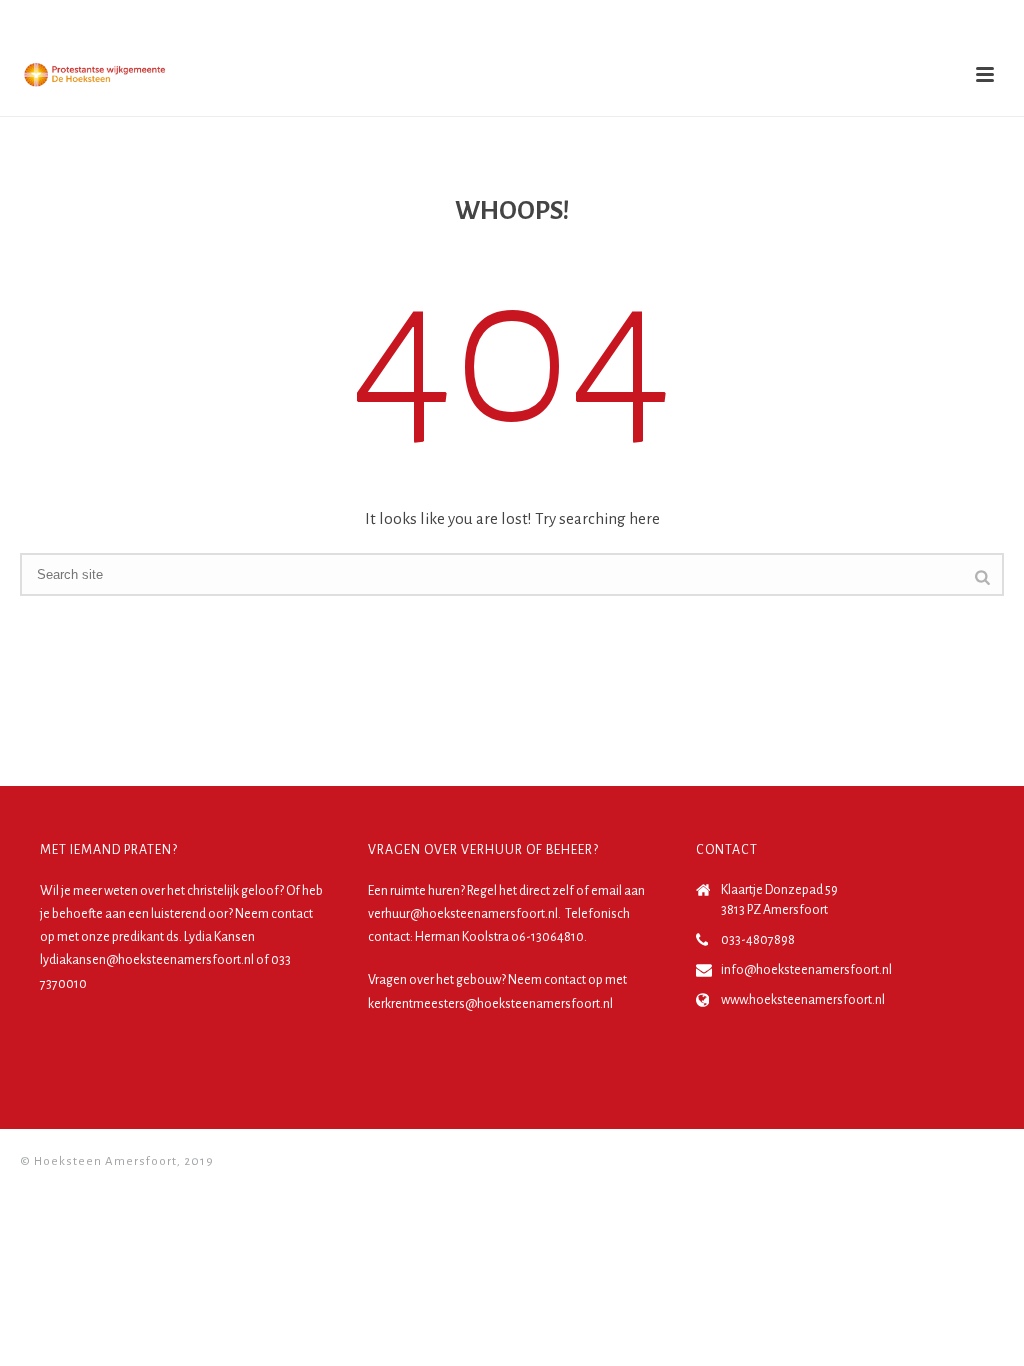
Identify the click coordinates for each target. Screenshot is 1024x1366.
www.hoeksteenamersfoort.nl (803, 1000)
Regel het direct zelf (520, 891)
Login (971, 19)
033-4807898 (758, 940)
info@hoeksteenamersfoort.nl (806, 970)
